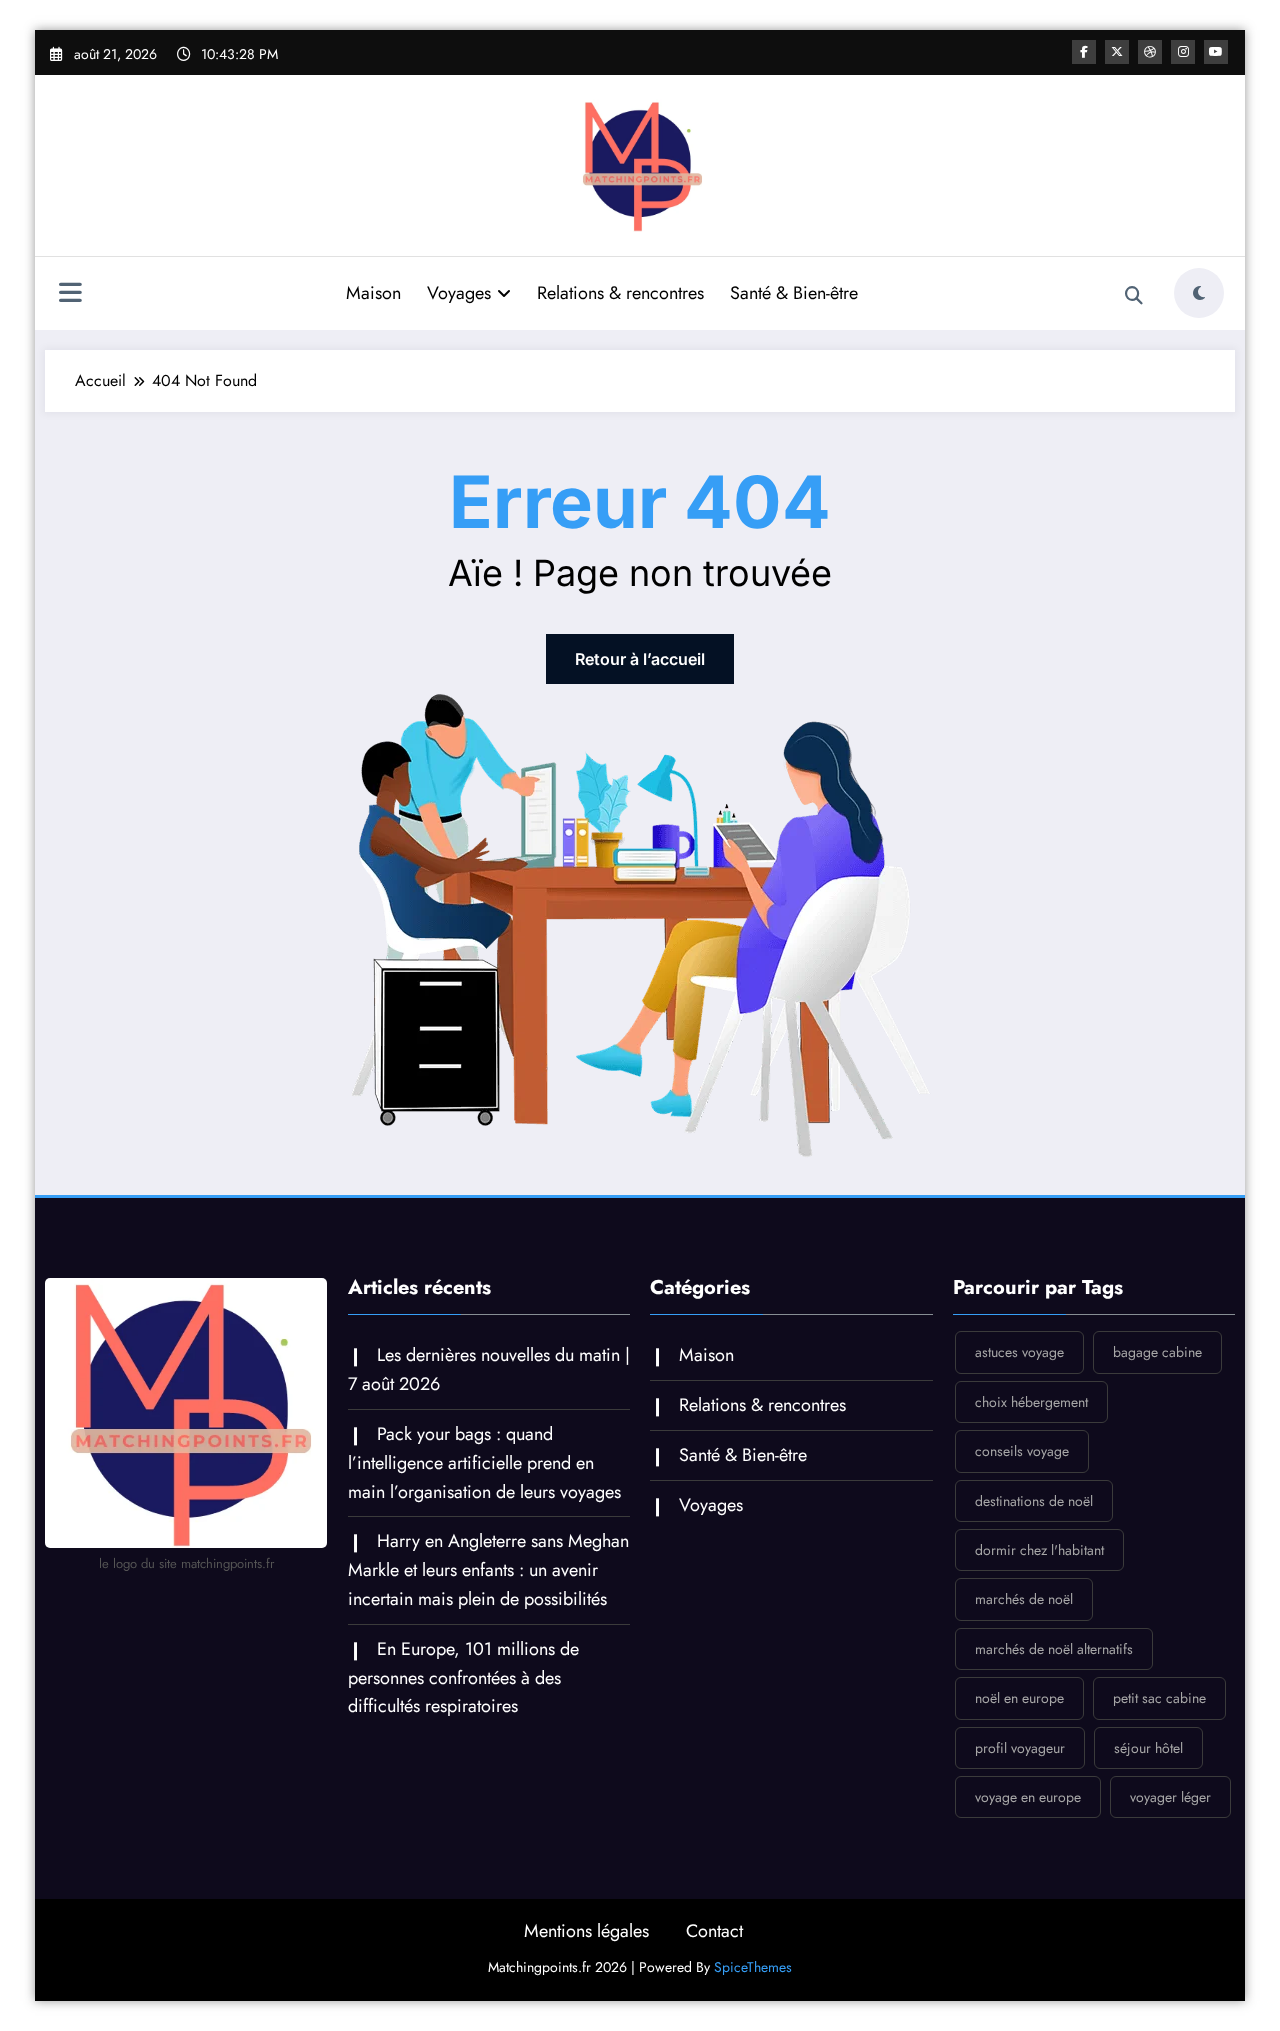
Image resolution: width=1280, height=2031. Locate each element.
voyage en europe (1028, 1797)
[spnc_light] (1199, 293)
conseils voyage (1022, 1451)
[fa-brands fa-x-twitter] (1117, 52)
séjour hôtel (1148, 1748)
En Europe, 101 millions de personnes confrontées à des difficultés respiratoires (463, 1678)
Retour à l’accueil (640, 659)
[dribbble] (1150, 52)
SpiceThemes (753, 1967)
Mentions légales (586, 1931)
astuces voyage (1019, 1352)
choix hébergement (1031, 1402)
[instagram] (1183, 52)
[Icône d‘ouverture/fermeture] (70, 295)
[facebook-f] (1084, 52)
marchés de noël (1024, 1599)
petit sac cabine (1159, 1698)
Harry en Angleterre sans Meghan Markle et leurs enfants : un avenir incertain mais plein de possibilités (488, 1570)
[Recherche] (1134, 296)
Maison (373, 293)
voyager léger (1170, 1797)
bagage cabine (1157, 1352)
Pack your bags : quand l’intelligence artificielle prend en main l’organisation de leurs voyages (484, 1463)
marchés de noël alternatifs (1054, 1649)
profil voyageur (1020, 1748)
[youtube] (1216, 52)
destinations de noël (1034, 1501)
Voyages (459, 293)
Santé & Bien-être (794, 293)
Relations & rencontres (620, 293)
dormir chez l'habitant (1039, 1550)
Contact (714, 1931)
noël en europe (1019, 1698)
